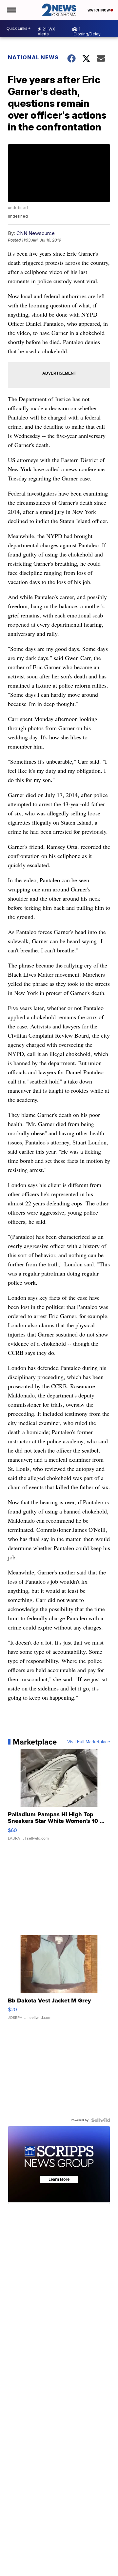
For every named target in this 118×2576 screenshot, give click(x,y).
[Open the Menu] (11, 10)
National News (33, 57)
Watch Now (99, 10)
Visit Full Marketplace (89, 1742)
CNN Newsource (36, 233)
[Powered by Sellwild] (101, 2120)
